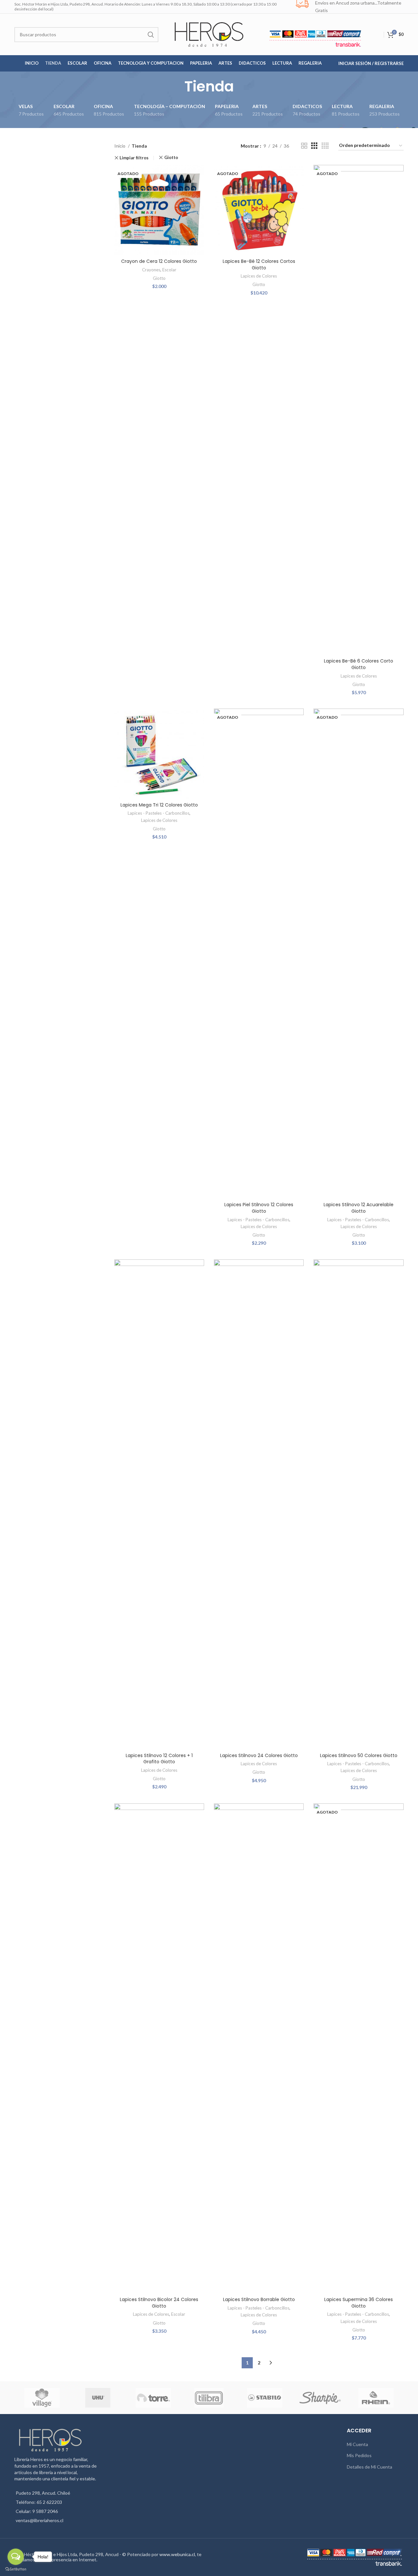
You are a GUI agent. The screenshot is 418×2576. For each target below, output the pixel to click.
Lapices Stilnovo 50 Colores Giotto (359, 1755)
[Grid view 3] (314, 146)
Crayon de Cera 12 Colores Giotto (159, 261)
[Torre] (153, 2398)
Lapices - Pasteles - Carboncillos (159, 813)
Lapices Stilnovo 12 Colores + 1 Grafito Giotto (159, 1759)
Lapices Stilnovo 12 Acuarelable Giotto (359, 1208)
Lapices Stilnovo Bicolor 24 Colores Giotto (159, 2303)
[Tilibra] (209, 2398)
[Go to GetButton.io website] (16, 2569)
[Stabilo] (265, 2398)
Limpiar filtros (134, 158)
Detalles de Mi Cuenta (370, 2467)
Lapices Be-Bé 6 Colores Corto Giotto (359, 664)
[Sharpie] (320, 2398)
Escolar (169, 270)
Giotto (171, 158)
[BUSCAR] (151, 35)
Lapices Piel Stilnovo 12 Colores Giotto (259, 1208)
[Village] (42, 2398)
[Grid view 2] (304, 146)
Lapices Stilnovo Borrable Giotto (259, 2299)
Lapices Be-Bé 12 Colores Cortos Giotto (259, 264)
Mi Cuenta (357, 2444)
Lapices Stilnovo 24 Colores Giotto (259, 1755)
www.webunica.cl (177, 2554)
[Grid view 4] (325, 146)
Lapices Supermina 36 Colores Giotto (359, 2303)
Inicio (120, 146)
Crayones (151, 270)
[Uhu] (98, 2398)
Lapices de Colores (259, 276)
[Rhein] (376, 2398)
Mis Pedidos (359, 2455)
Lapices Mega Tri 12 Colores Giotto (159, 805)
